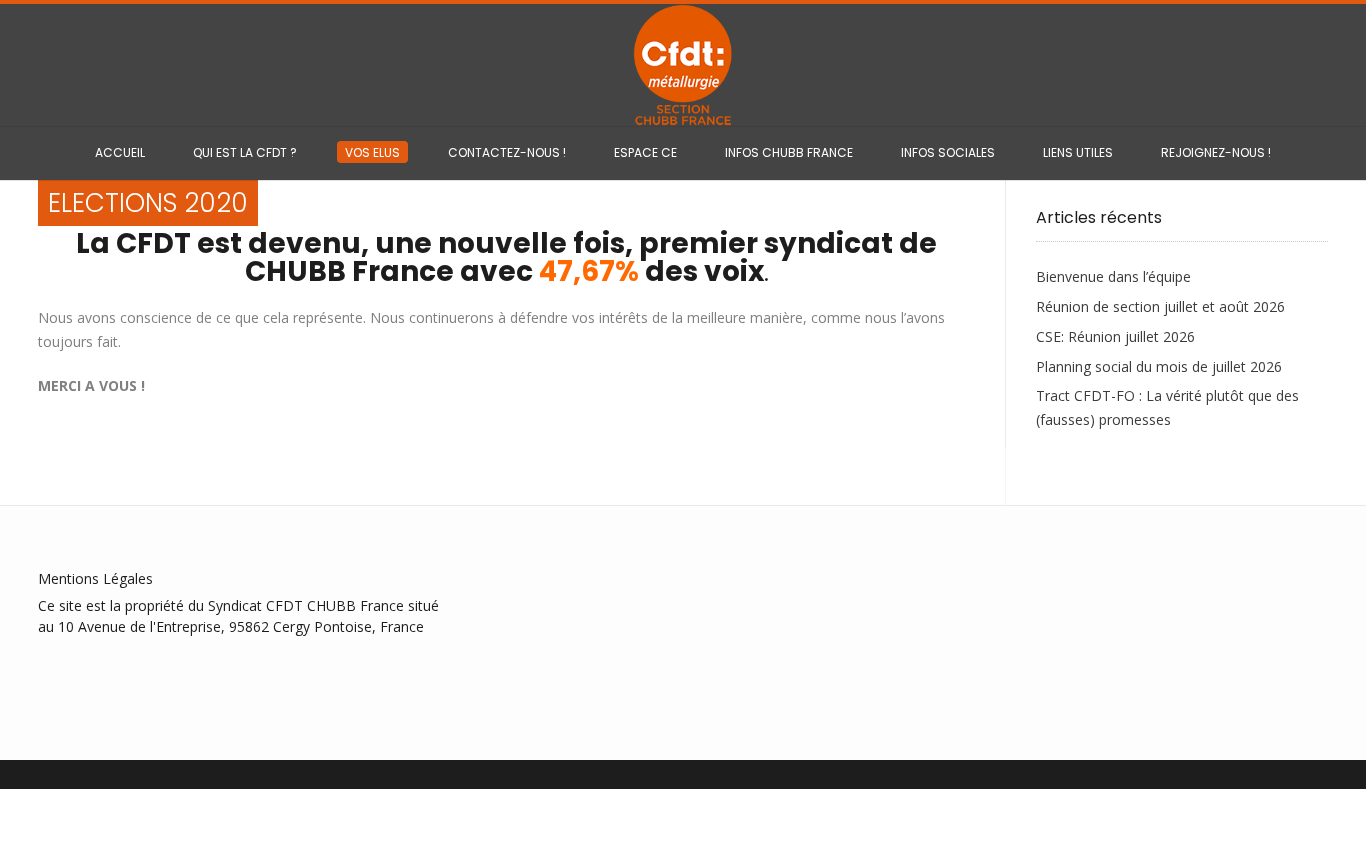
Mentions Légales (95, 578)
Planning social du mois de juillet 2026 (1159, 366)
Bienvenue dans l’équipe (1113, 276)
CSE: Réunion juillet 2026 (1115, 336)
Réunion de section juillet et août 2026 (1160, 306)
